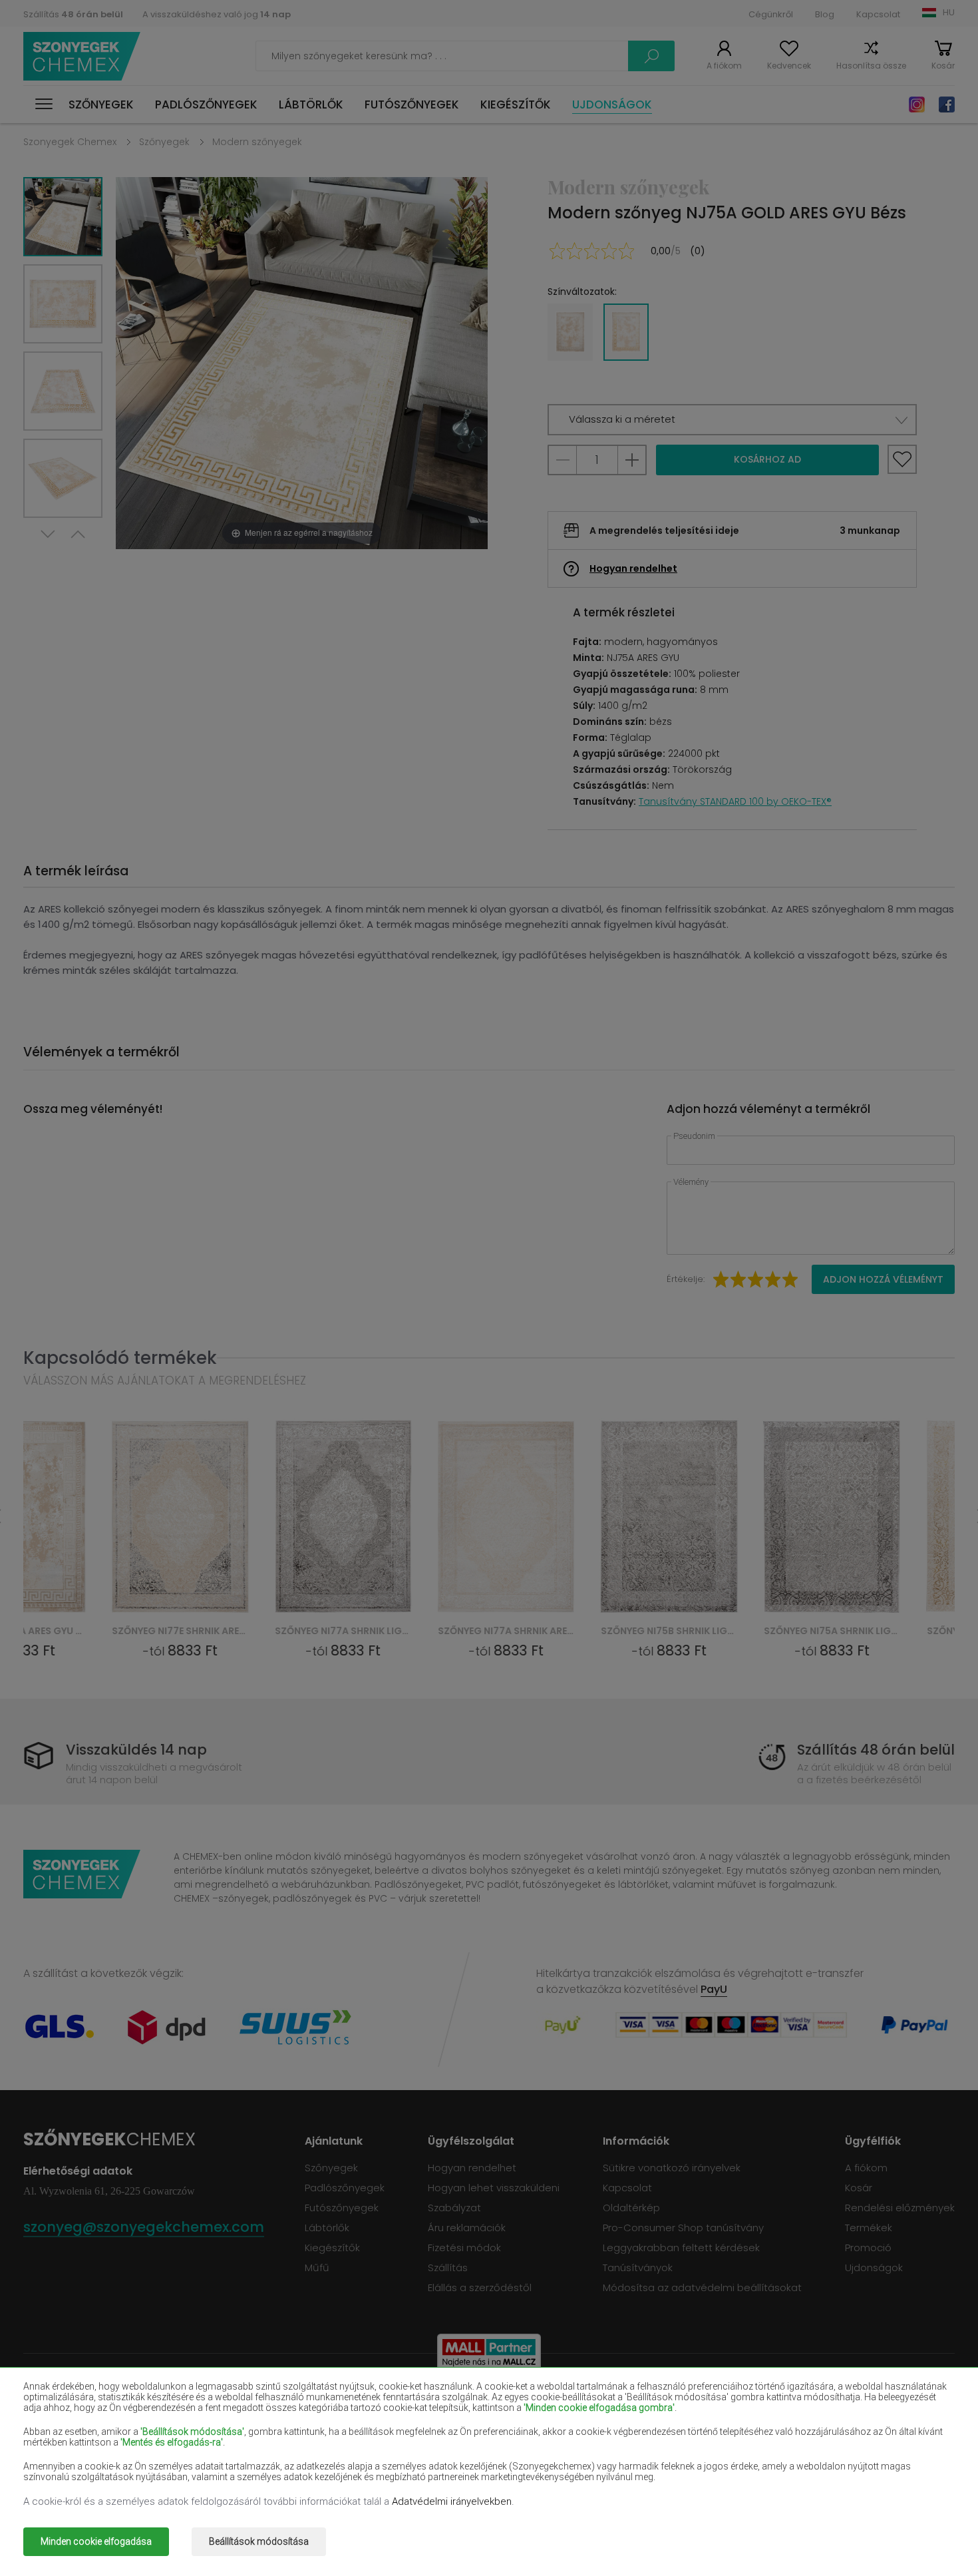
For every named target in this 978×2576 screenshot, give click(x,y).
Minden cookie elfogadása (96, 2541)
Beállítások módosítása (259, 2541)
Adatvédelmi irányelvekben (452, 2501)
